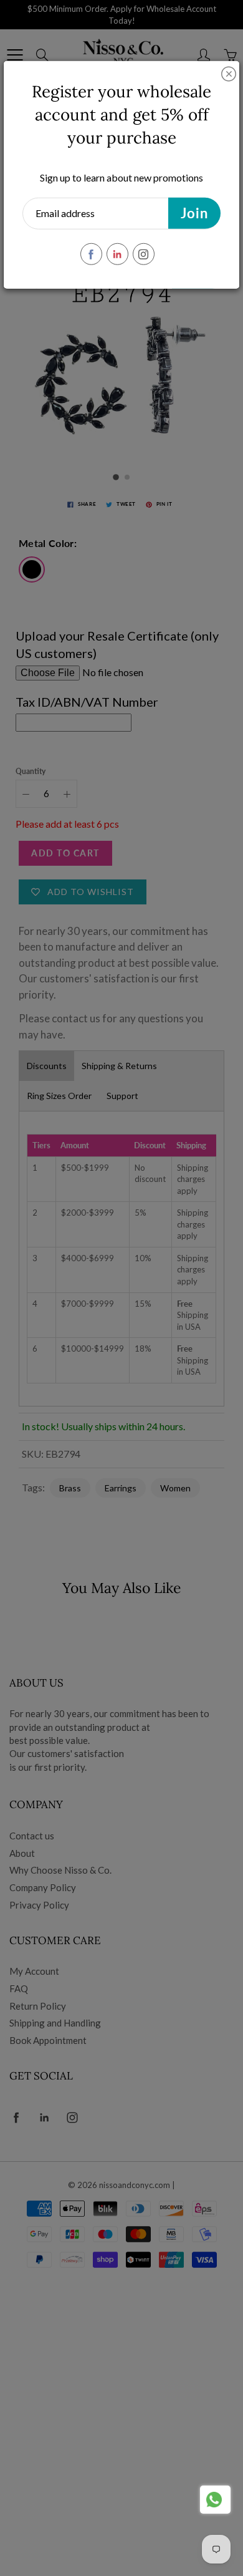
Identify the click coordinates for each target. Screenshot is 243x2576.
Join (194, 213)
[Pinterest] (117, 254)
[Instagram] (144, 254)
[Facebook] (91, 254)
